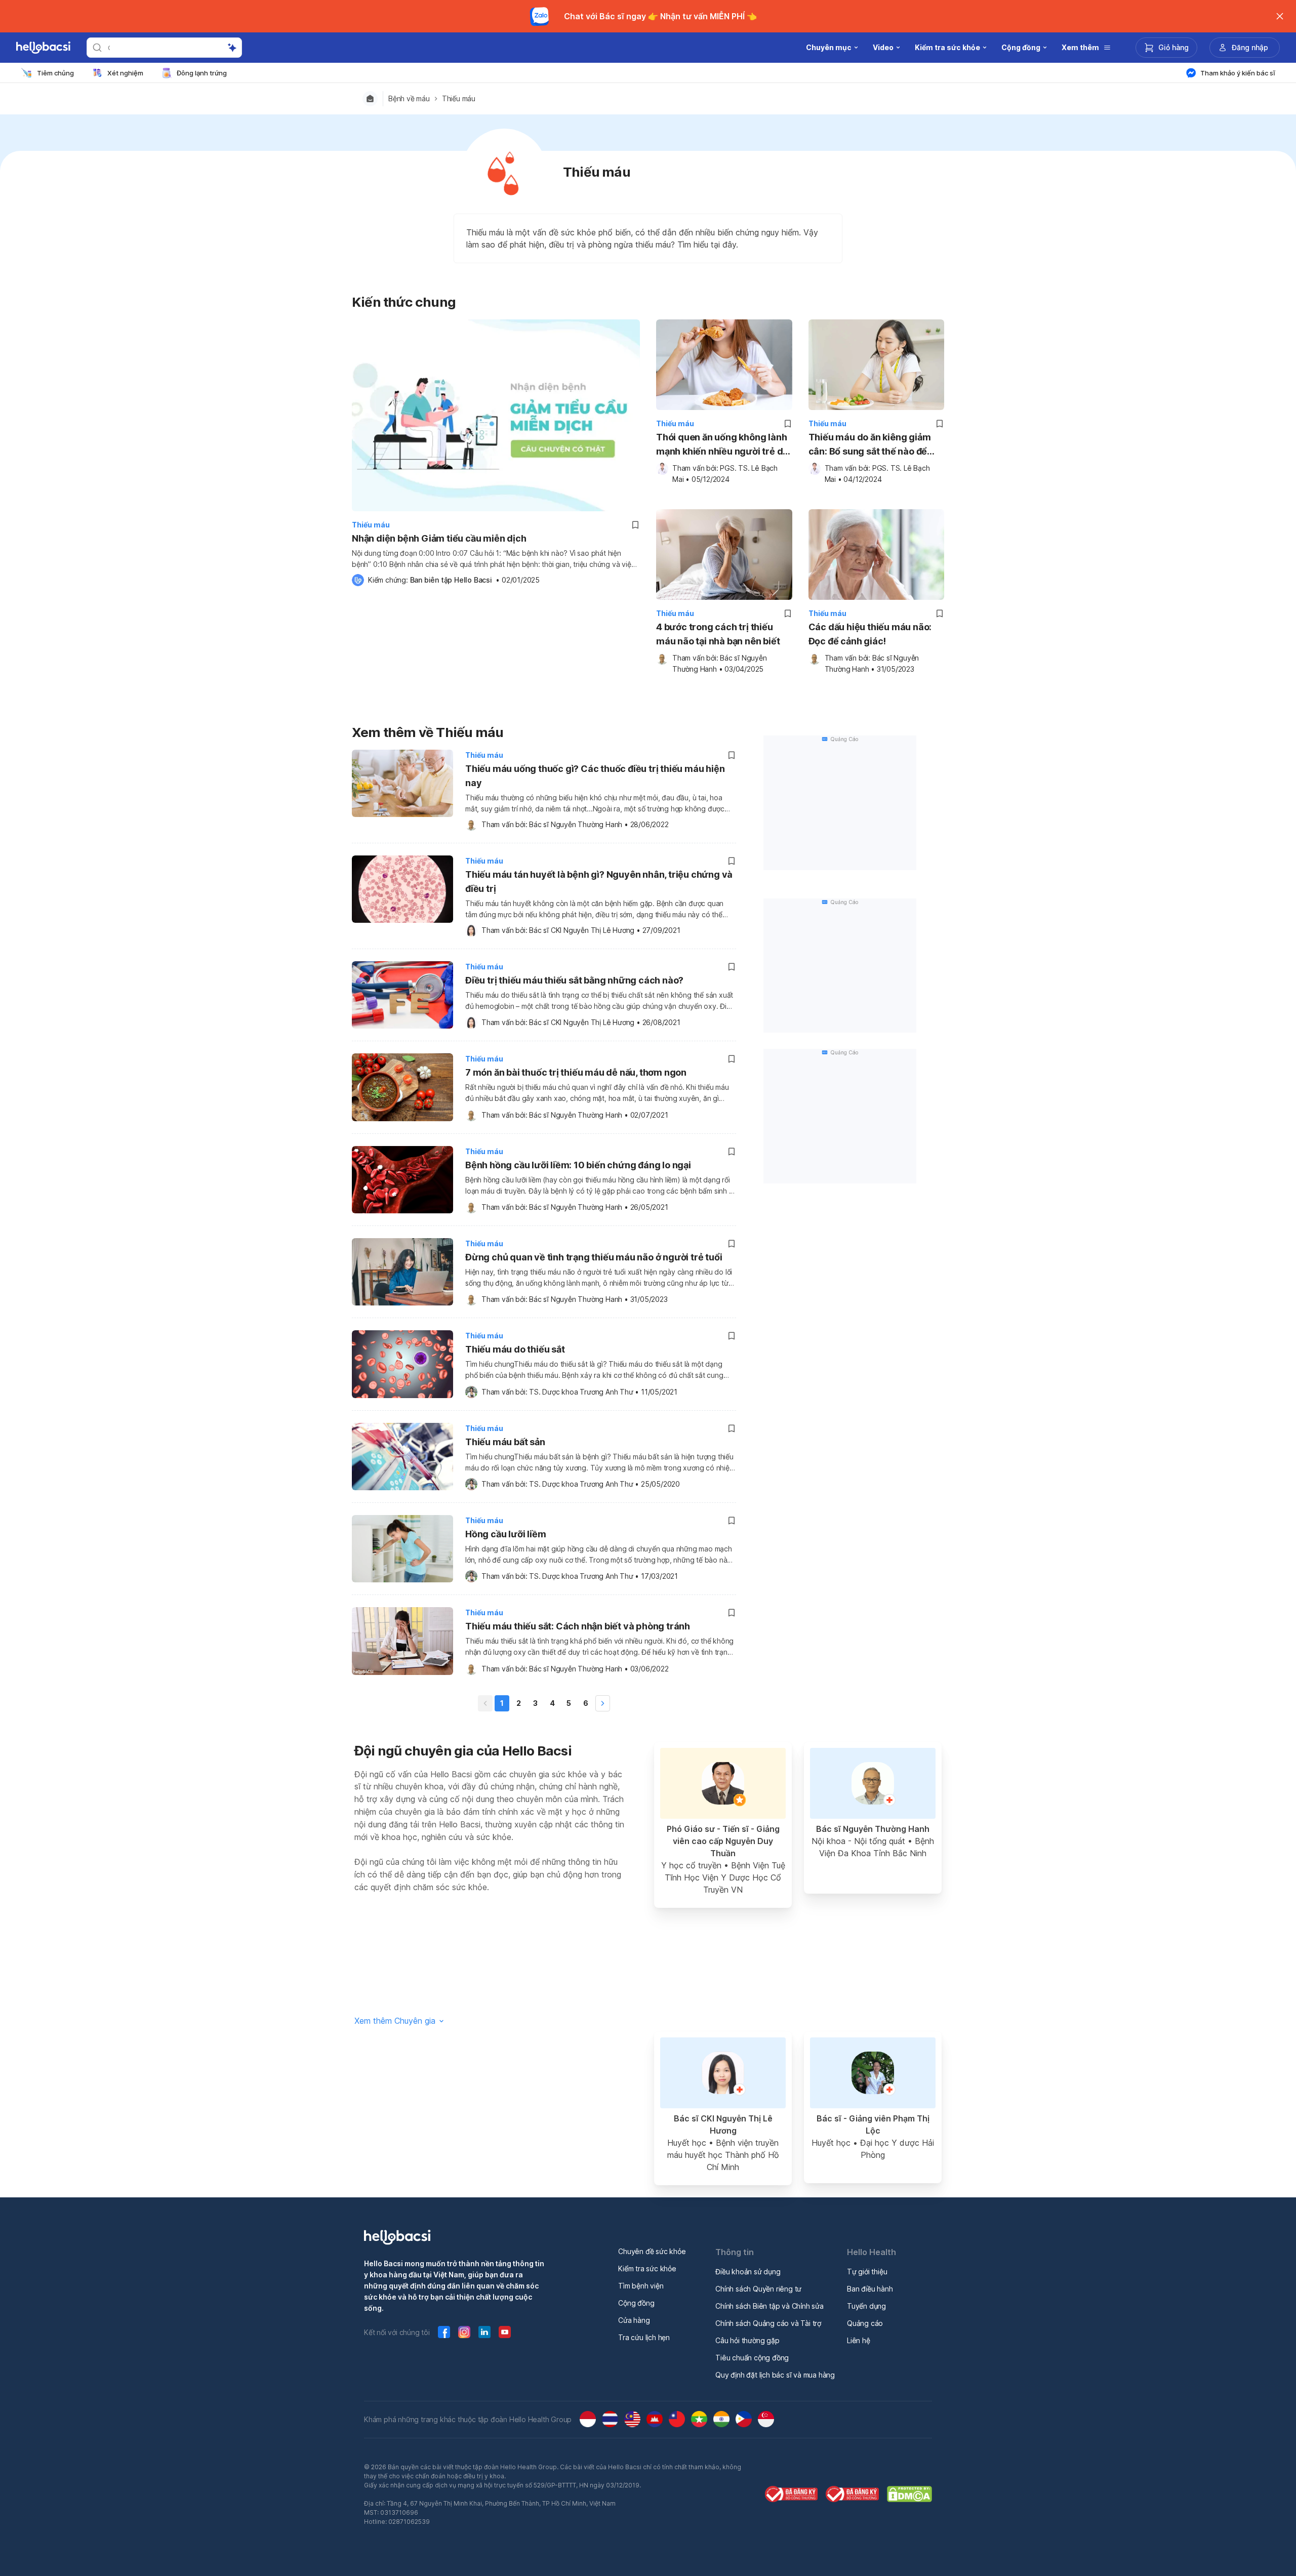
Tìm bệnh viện (641, 2286)
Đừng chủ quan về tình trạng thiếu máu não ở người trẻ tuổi (594, 1257)
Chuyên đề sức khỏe (652, 2251)
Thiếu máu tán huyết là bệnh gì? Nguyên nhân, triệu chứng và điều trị (599, 882)
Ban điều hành (870, 2289)
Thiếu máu (459, 99)
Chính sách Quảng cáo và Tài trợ (768, 2323)
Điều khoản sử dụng (748, 2272)
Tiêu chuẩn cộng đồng (752, 2358)
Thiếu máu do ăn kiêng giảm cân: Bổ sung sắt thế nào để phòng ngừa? (870, 445)
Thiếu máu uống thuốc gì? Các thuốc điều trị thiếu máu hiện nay (595, 776)
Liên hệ (859, 2340)
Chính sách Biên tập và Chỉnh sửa (769, 2306)
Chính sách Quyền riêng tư (758, 2289)
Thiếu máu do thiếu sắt (515, 1349)
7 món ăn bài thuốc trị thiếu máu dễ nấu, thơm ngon (576, 1072)
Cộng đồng (636, 2303)
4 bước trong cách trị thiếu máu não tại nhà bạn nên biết (718, 634)
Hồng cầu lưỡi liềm (505, 1534)
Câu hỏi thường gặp (747, 2340)
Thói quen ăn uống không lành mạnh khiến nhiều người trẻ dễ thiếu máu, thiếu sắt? (722, 445)
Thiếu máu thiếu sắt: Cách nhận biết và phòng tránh (578, 1626)
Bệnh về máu (409, 99)
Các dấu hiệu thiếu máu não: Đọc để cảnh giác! (870, 634)
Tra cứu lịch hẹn (644, 2337)
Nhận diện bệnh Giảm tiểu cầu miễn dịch (439, 538)
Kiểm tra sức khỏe (647, 2268)
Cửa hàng (634, 2320)
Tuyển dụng (866, 2306)
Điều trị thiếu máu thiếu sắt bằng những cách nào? (574, 980)
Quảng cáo (865, 2323)
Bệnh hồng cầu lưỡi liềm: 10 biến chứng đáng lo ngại (578, 1165)
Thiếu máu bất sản (505, 1442)
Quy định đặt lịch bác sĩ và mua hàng (775, 2375)
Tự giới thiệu (867, 2272)
